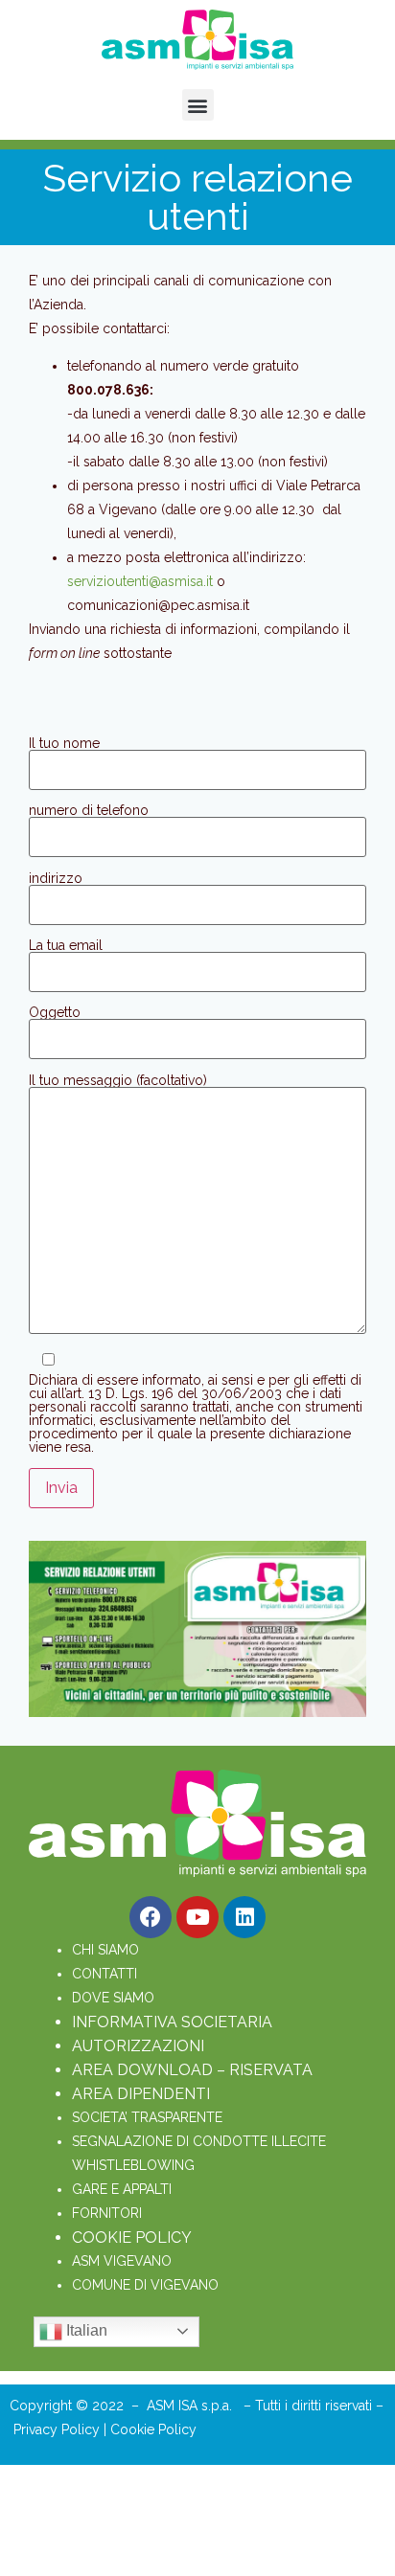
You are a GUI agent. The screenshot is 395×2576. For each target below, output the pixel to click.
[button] (198, 105)
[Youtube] (197, 1917)
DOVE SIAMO (113, 1998)
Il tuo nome (64, 744)
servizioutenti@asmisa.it (140, 581)
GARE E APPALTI (122, 2189)
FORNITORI (107, 2213)
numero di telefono (89, 811)
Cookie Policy (153, 2429)
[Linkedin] (244, 1917)
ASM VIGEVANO (122, 2261)
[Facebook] (151, 1917)
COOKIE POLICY (132, 2237)
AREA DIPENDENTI (141, 2094)
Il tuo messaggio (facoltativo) (118, 1081)
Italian (85, 2330)
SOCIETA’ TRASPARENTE (147, 2117)
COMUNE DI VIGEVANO (145, 2285)
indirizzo (56, 879)
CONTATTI (105, 1974)
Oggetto (55, 1013)
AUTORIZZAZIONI (138, 2046)
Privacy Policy (58, 2429)
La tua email (66, 946)
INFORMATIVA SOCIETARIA (172, 2022)
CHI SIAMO (105, 1950)
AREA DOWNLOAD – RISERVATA (192, 2070)
